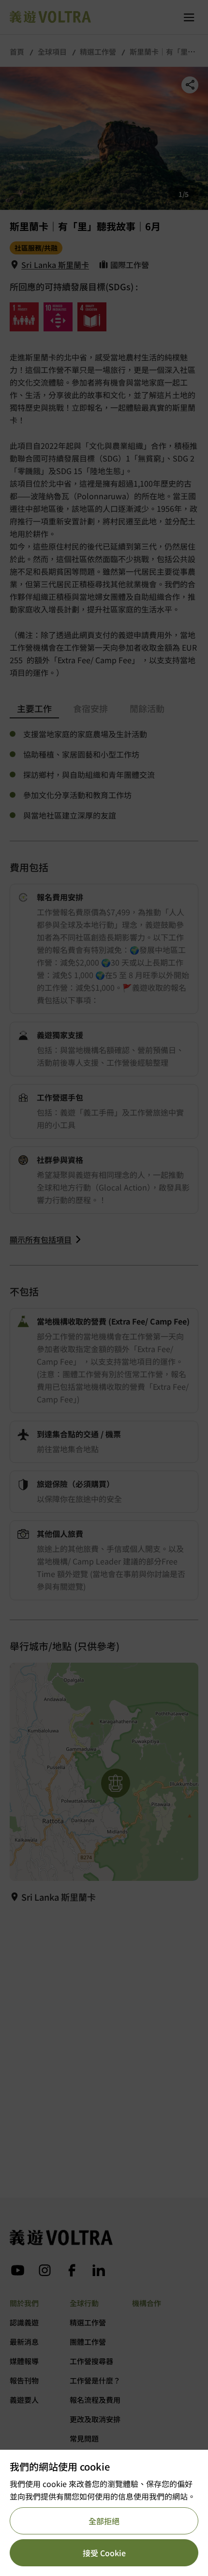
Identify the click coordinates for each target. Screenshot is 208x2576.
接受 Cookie (104, 2553)
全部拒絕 (104, 2521)
